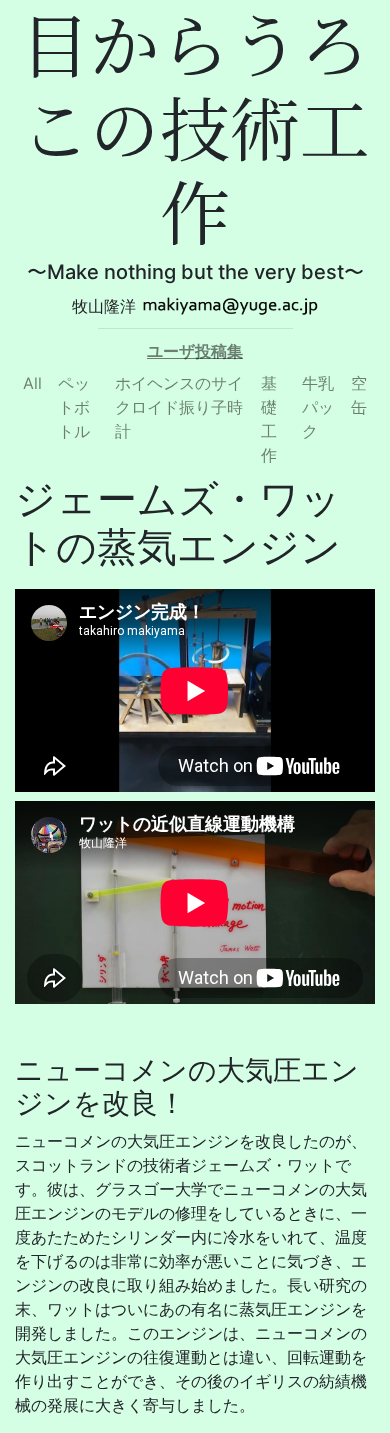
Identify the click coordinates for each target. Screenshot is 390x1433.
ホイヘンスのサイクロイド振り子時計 (179, 407)
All (32, 383)
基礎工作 (269, 419)
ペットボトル (74, 407)
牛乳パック (318, 407)
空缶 (359, 395)
